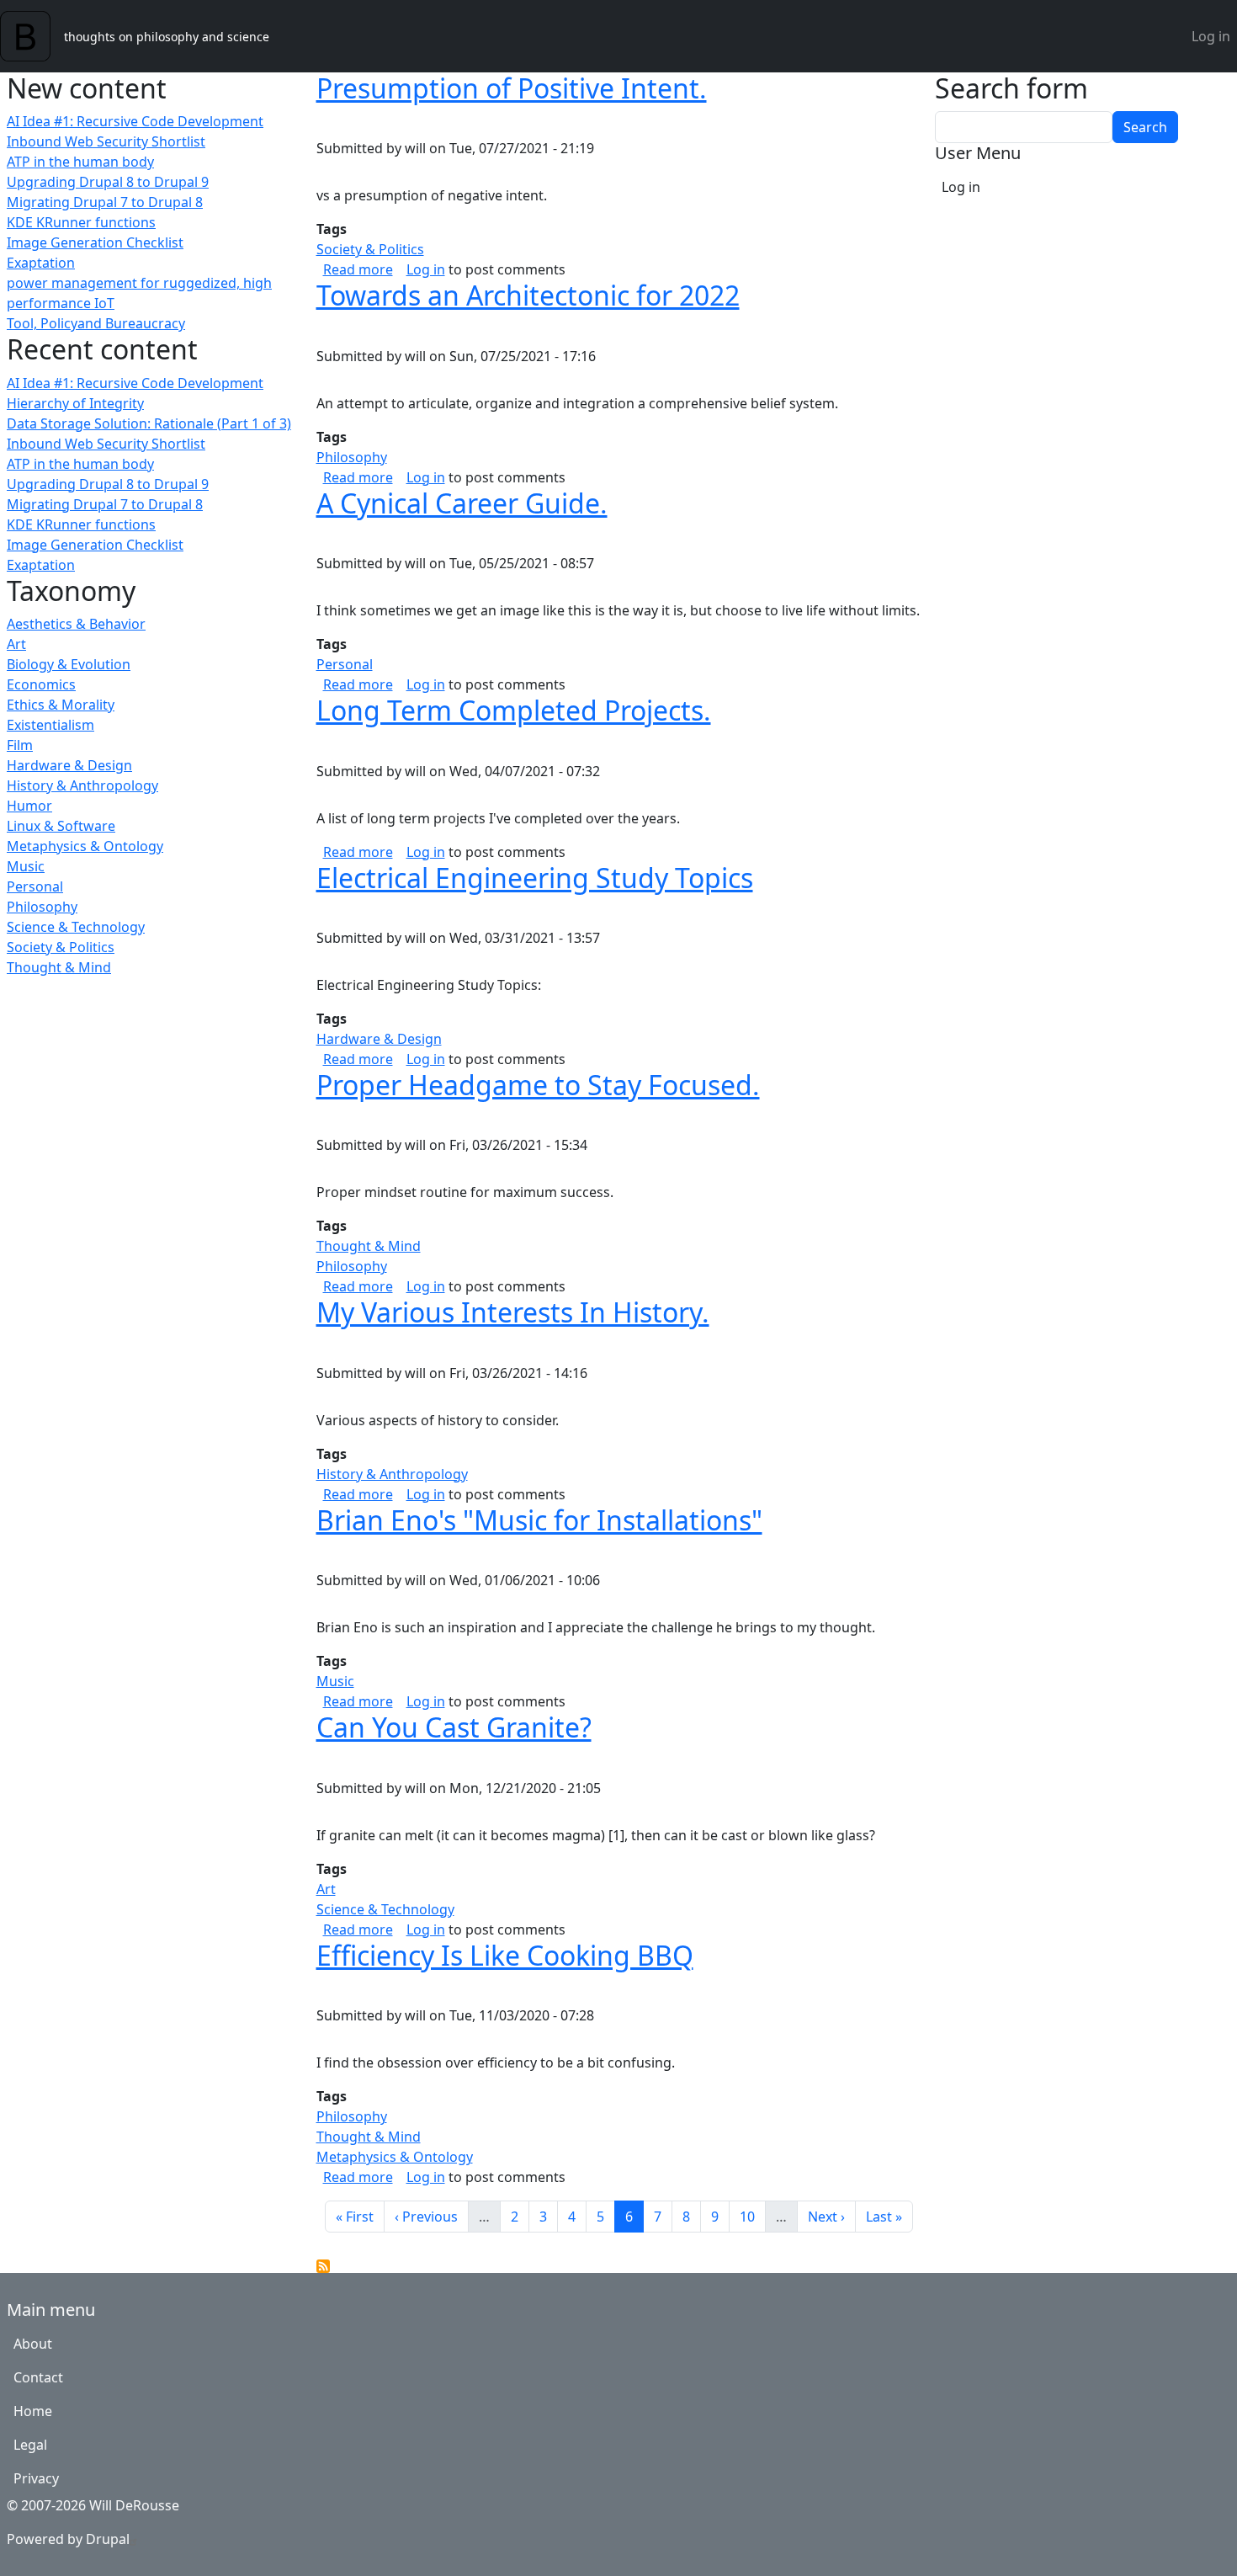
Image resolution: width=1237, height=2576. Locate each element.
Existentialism (50, 725)
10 (752, 2216)
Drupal (108, 2539)
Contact (38, 2377)
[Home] (32, 36)
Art (16, 644)
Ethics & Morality (61, 705)
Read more (358, 269)
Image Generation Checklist (95, 242)
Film (20, 745)
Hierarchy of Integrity (75, 403)
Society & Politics (61, 947)
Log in (1211, 36)
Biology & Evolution (69, 664)
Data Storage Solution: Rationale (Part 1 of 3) (149, 423)
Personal (35, 886)
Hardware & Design (69, 765)
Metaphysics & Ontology (85, 846)
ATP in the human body (80, 162)
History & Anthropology (82, 785)
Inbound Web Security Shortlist (106, 141)
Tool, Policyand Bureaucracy (96, 323)
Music (26, 866)
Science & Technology (76, 927)
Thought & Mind (59, 967)
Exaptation (41, 263)
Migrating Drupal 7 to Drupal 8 (105, 202)
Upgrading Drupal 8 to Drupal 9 (108, 182)
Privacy (36, 2478)
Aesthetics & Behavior (76, 624)
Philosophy (42, 907)
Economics (41, 684)
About (33, 2344)
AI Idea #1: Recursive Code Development (135, 121)
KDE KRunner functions (81, 222)
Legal (30, 2445)
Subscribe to (323, 2266)
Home (33, 2411)
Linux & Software (61, 826)
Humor (29, 806)
